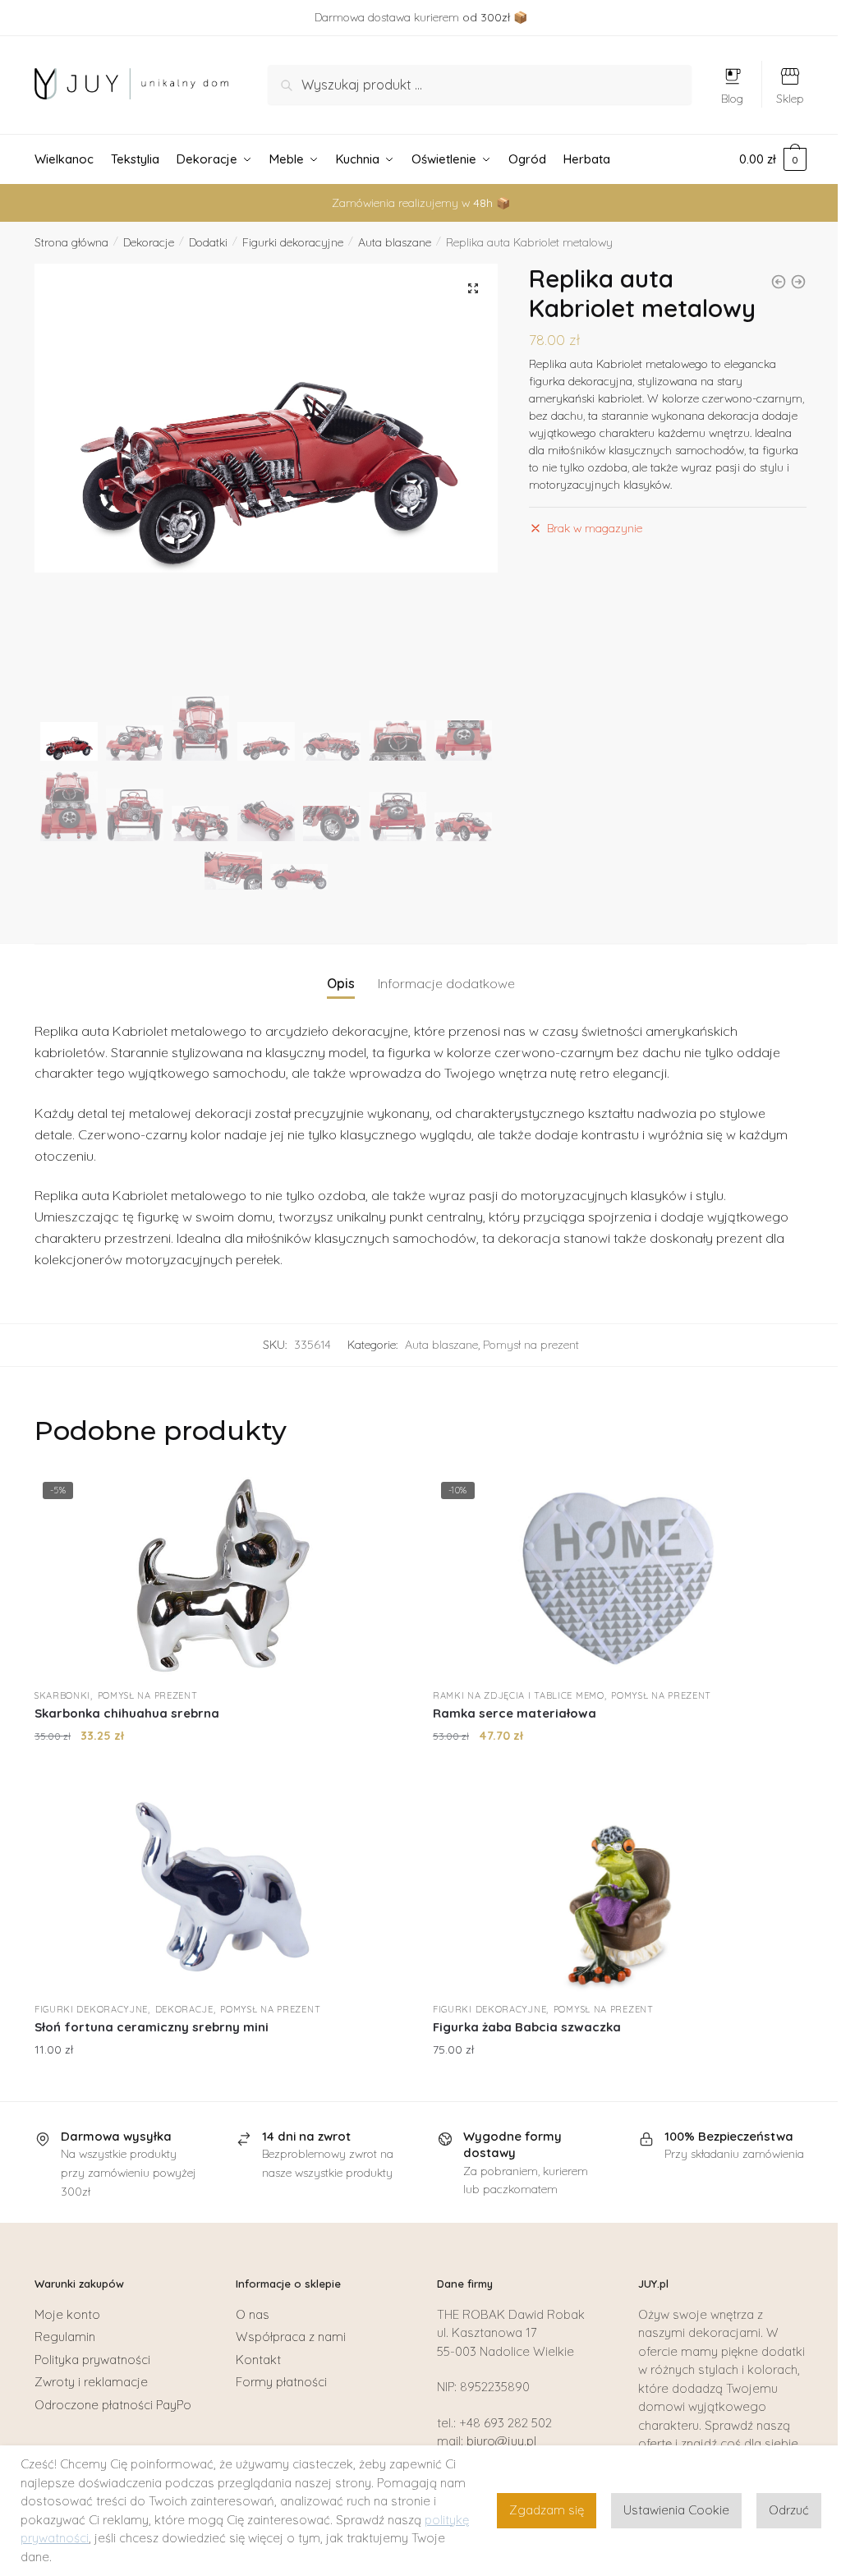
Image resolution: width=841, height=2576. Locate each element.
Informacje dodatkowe (446, 983)
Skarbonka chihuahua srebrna (127, 1713)
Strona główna (71, 242)
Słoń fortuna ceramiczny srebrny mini (152, 2027)
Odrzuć (789, 2510)
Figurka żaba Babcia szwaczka (527, 2027)
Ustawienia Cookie (676, 2510)
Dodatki (208, 242)
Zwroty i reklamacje (91, 2382)
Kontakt (258, 2360)
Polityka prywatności (92, 2360)
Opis (341, 983)
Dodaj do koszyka (221, 1769)
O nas (253, 2314)
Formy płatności (281, 2382)
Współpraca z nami (291, 2337)
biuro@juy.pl (501, 2441)
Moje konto (67, 2314)
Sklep (790, 99)
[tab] (341, 971)
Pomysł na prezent (531, 1345)
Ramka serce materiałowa (515, 1713)
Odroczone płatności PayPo (113, 2405)
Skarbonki (62, 1695)
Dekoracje (149, 242)
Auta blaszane (395, 242)
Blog (732, 99)
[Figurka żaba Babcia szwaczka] (620, 1890)
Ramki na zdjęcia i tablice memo (519, 1695)
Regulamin (65, 2337)
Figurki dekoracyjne (293, 242)
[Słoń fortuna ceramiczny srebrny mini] (221, 1890)
